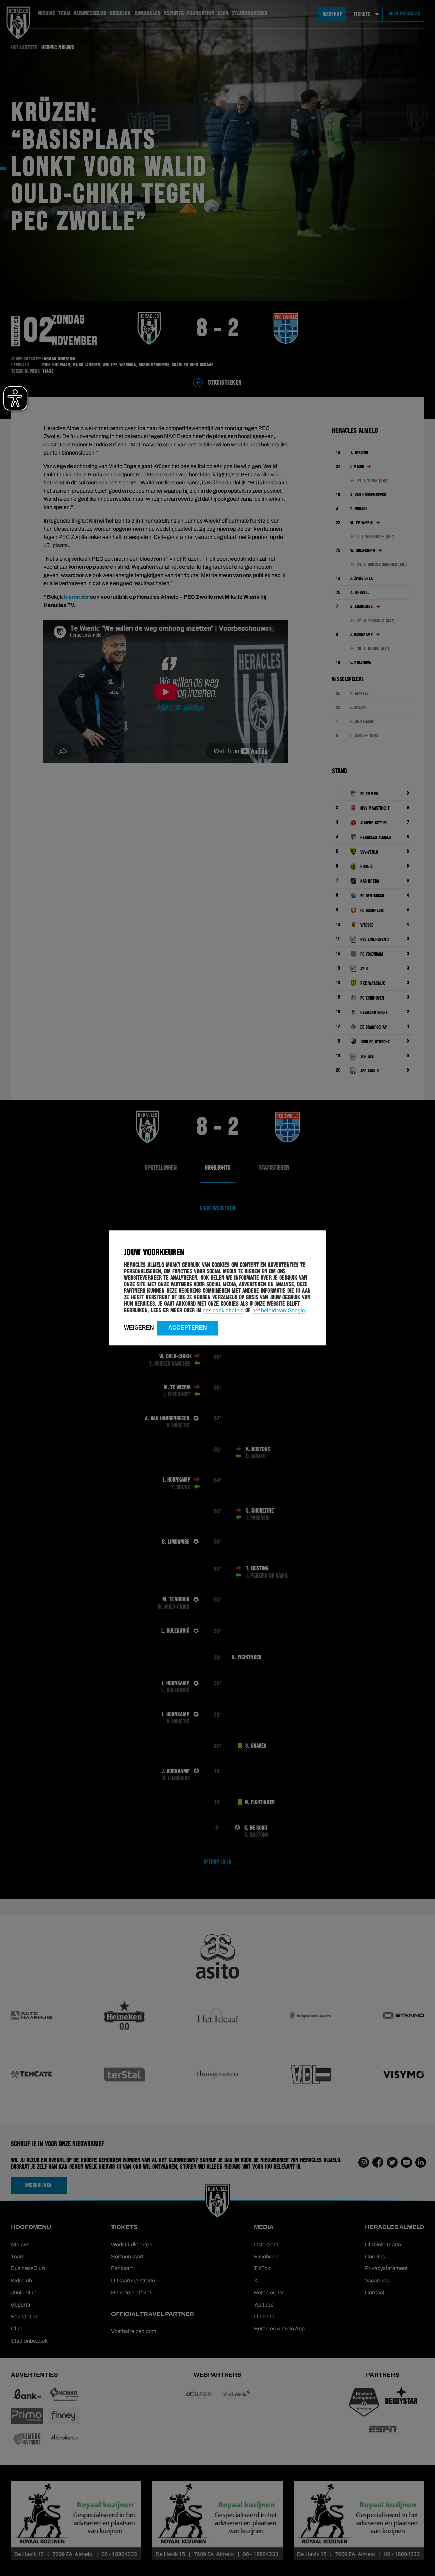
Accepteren (188, 1328)
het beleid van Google (279, 1311)
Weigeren (139, 1328)
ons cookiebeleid (223, 1311)
